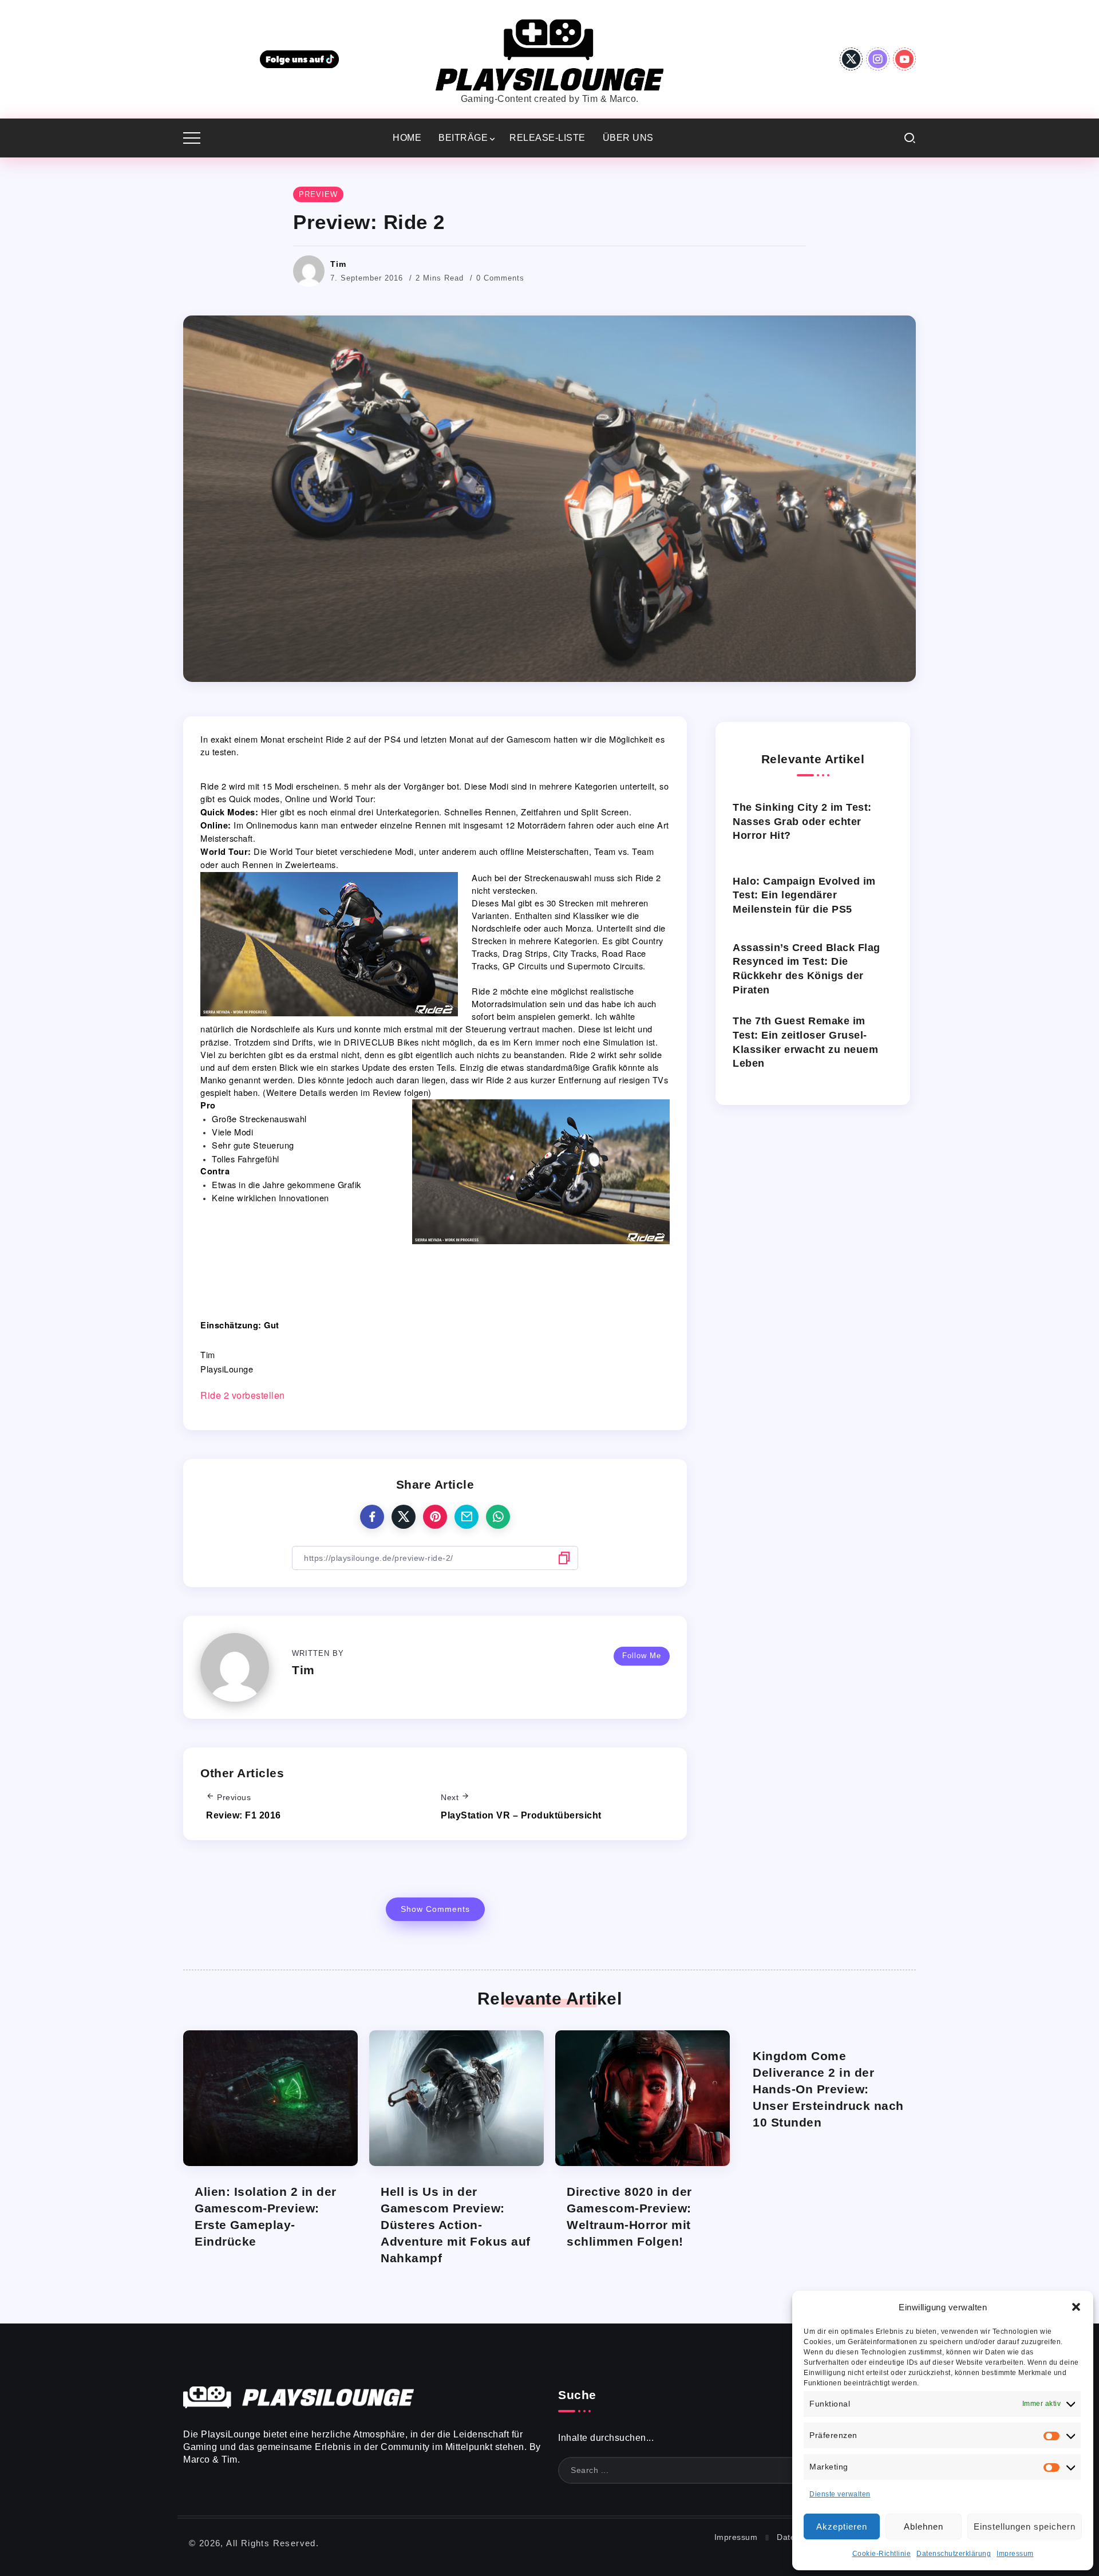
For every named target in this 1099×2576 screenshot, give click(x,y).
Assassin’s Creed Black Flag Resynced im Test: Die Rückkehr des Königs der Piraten (807, 969)
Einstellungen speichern (1025, 2526)
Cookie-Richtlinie (882, 2554)
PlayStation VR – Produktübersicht (521, 1815)
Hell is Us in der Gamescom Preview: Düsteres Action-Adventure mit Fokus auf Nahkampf (456, 2225)
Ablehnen (924, 2526)
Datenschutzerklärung (954, 2554)
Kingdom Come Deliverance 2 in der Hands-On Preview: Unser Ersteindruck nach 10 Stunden (828, 2089)
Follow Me (642, 1656)
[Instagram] (878, 59)
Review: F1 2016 (244, 1815)
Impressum (1015, 2554)
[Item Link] (270, 2098)
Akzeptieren (842, 2526)
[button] (1076, 2307)
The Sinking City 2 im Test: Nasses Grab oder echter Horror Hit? (802, 821)
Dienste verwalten (840, 2494)
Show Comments (435, 1909)
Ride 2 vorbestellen (243, 1395)
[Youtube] (905, 59)
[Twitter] (851, 59)
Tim (338, 264)
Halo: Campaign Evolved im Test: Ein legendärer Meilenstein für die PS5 (804, 895)
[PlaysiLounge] (549, 54)
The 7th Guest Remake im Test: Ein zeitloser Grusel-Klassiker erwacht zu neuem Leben (805, 1042)
